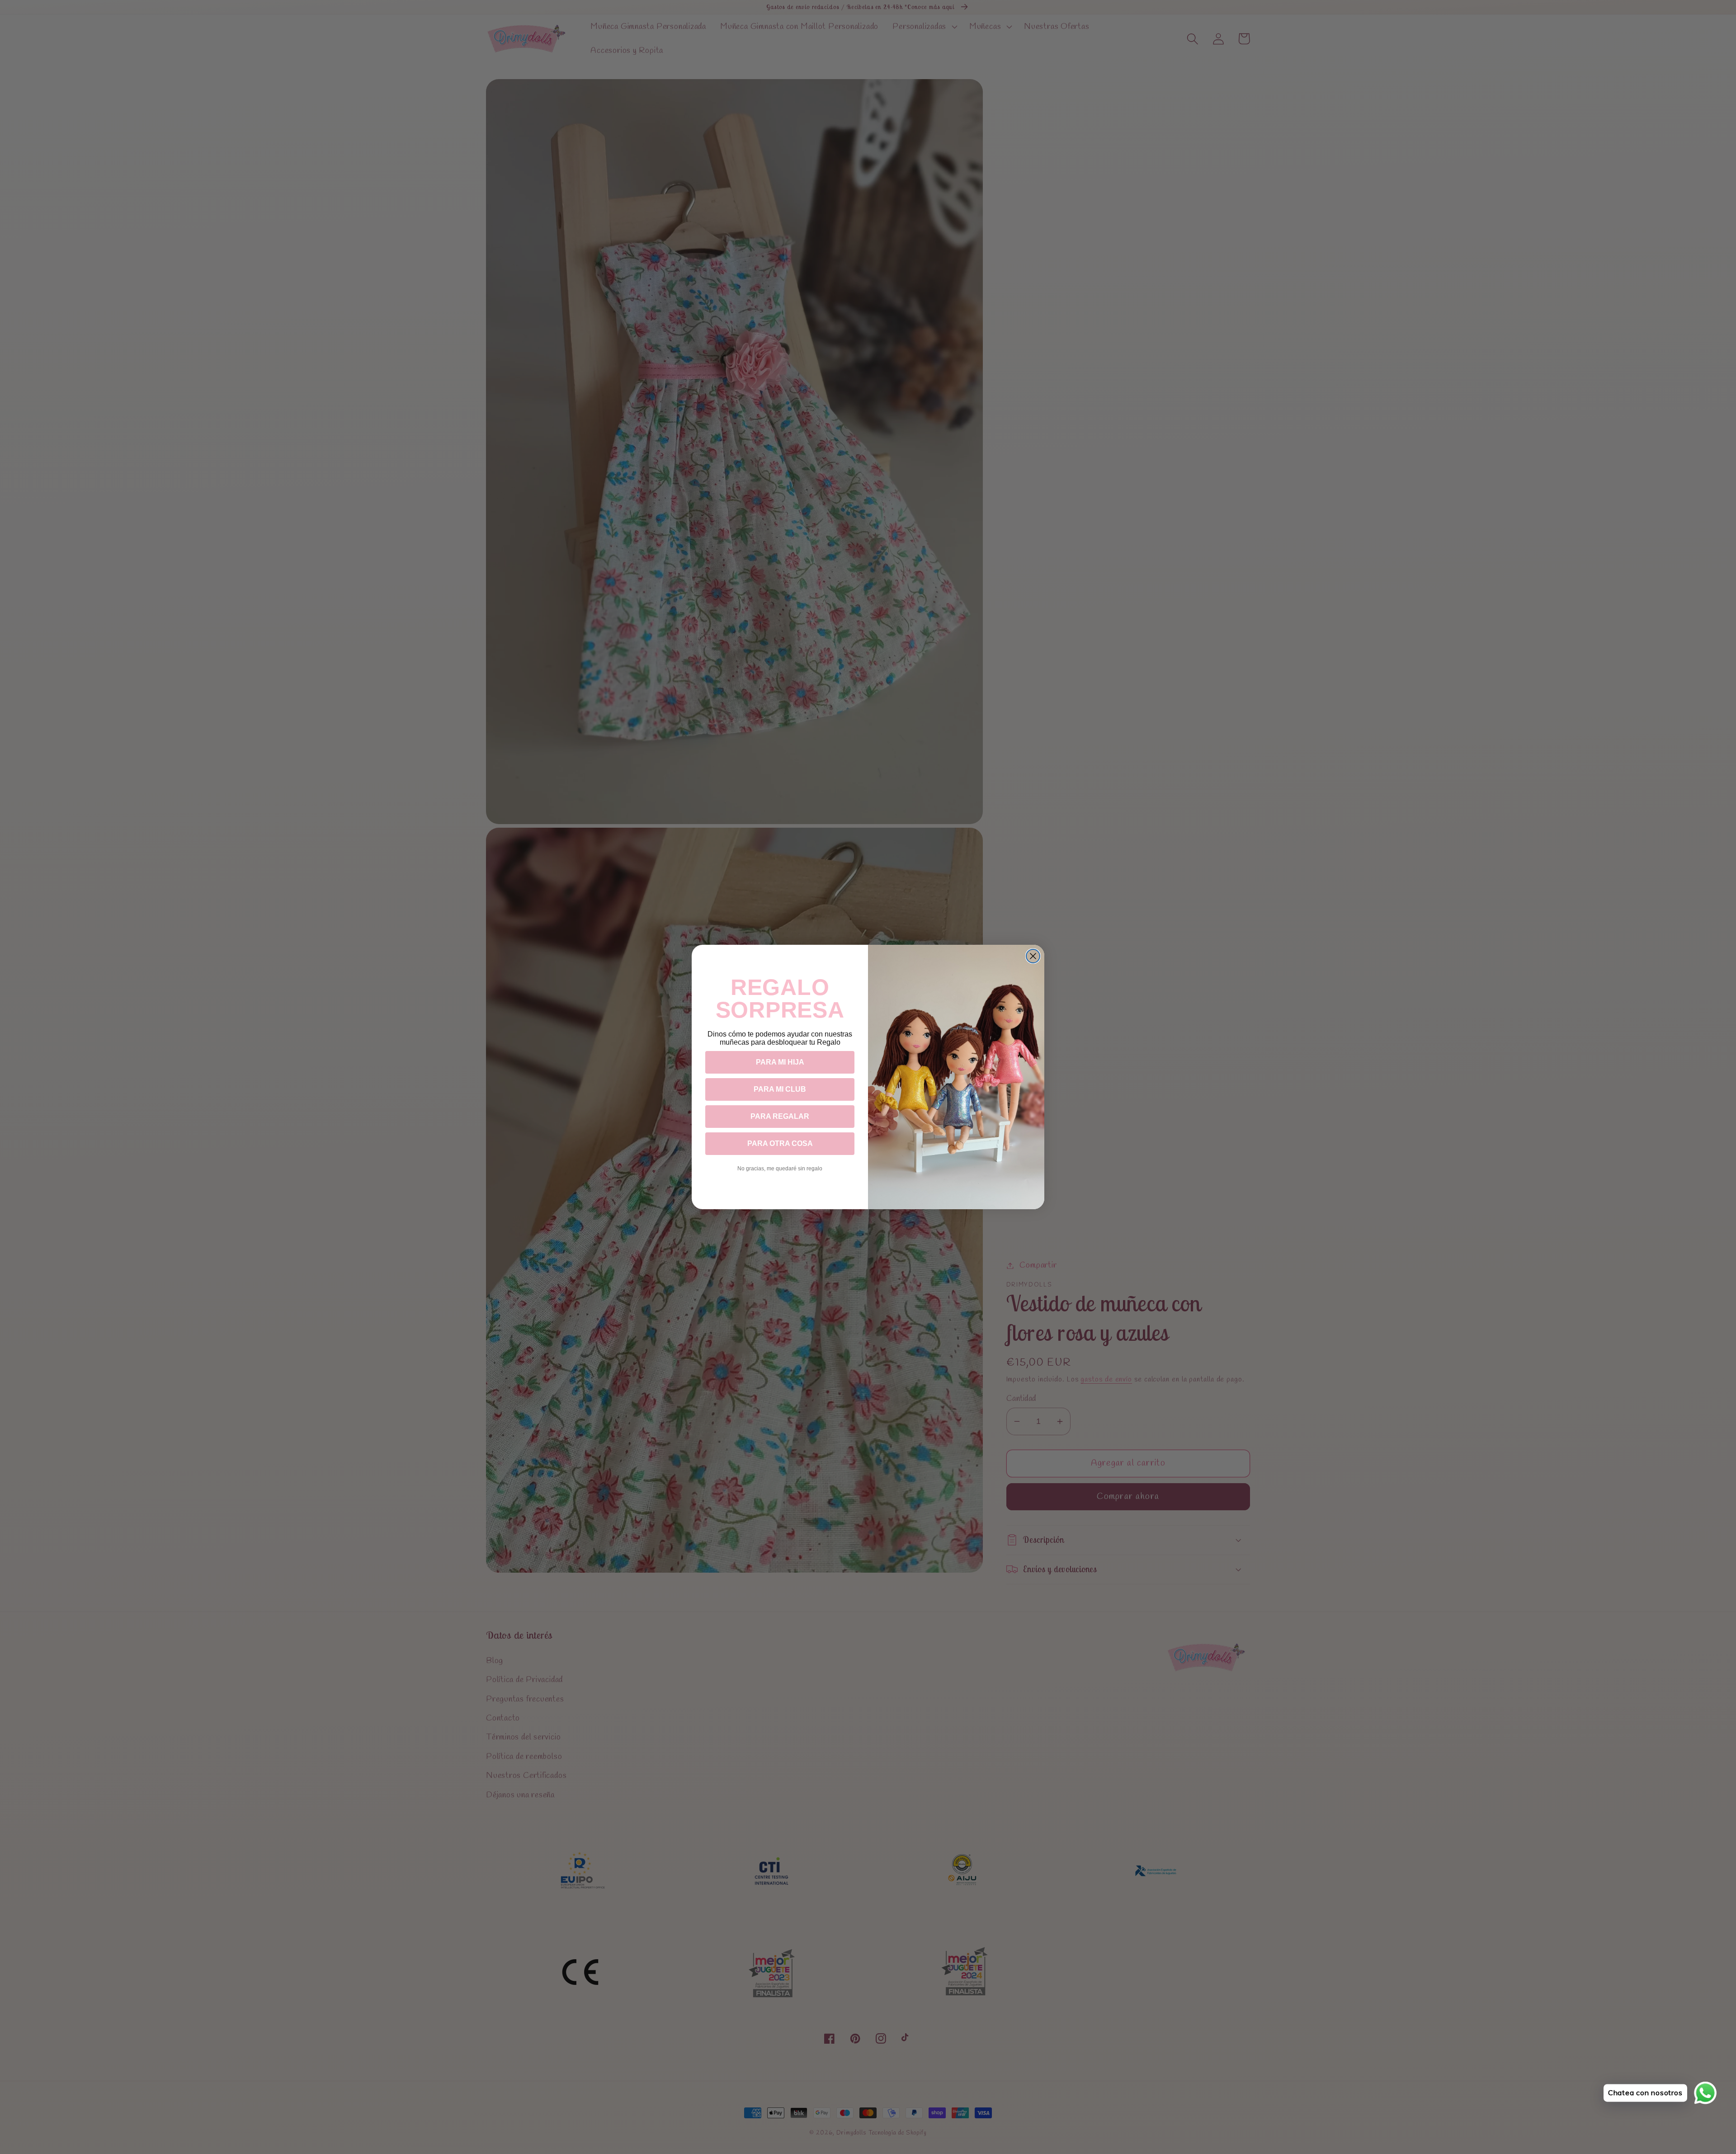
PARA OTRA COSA (780, 1143)
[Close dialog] (1033, 956)
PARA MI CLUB (780, 1089)
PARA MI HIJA (780, 1062)
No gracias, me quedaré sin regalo (780, 1169)
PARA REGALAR (780, 1116)
